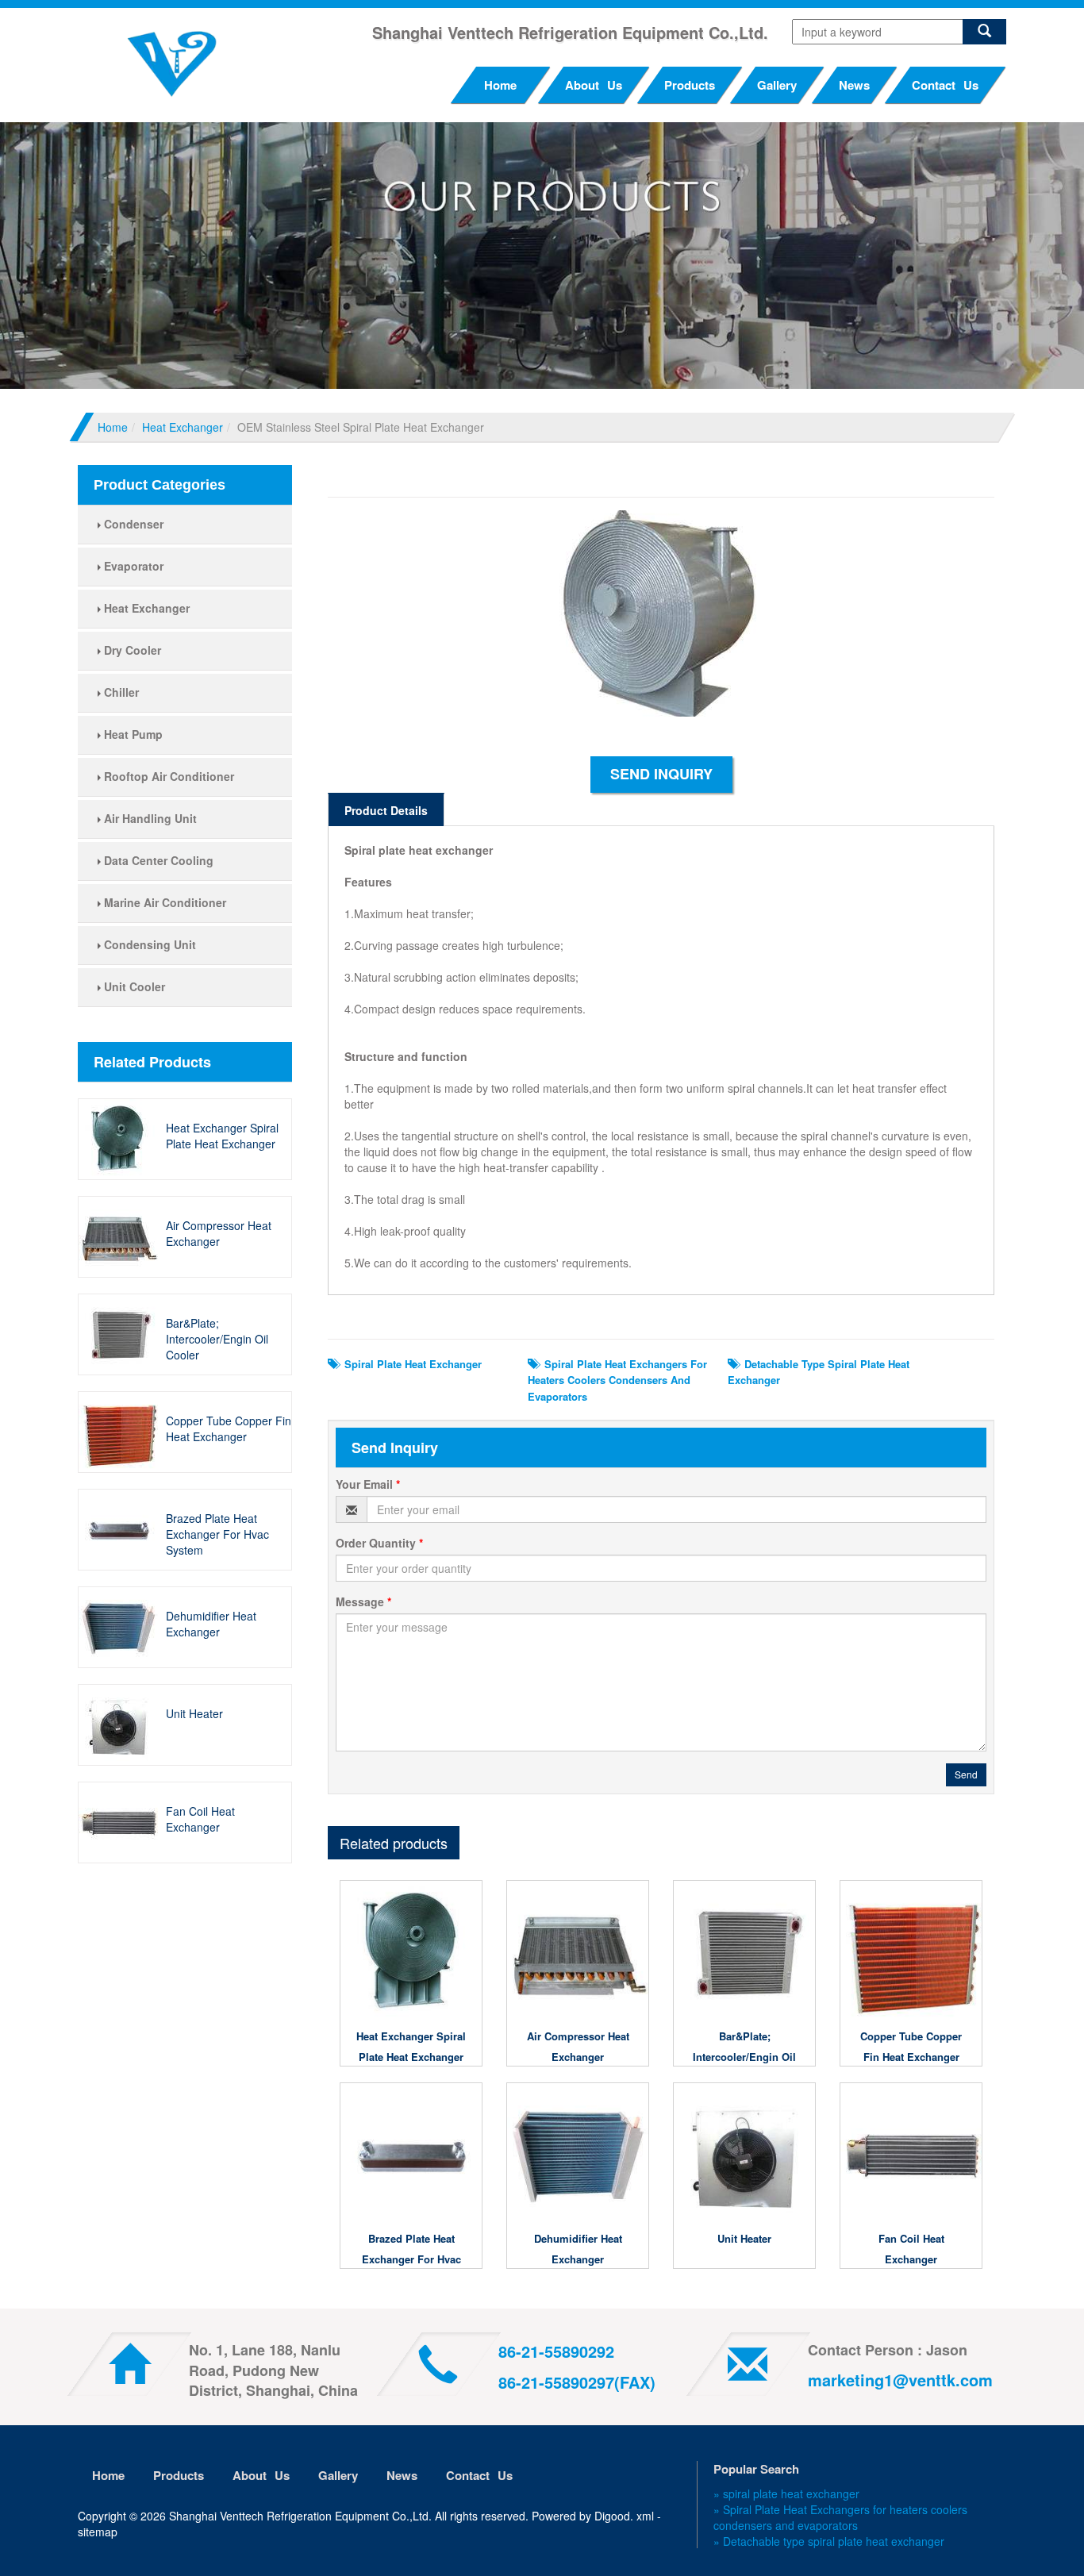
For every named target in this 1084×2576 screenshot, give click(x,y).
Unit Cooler (133, 986)
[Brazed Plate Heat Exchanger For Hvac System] (122, 1529)
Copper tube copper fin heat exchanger (229, 1428)
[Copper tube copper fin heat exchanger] (122, 1432)
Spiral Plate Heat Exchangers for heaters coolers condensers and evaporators (617, 1380)
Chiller (120, 692)
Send (966, 1774)
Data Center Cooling (157, 860)
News (854, 85)
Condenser (132, 524)
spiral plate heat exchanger (410, 1364)
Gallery (777, 85)
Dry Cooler (131, 650)
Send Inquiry (661, 774)
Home (500, 85)
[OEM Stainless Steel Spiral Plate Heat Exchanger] (661, 621)
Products (690, 85)
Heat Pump (132, 734)
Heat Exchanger (183, 427)
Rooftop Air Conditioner (167, 776)
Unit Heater (194, 1713)
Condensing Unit (148, 944)
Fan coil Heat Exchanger (200, 1819)
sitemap (98, 2532)
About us (594, 85)
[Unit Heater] (122, 1724)
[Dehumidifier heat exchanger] (122, 1627)
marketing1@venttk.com (900, 2380)
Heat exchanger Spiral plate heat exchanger (222, 1136)
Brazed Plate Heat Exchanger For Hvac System (217, 1534)
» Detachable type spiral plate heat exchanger (829, 2541)
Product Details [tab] (386, 810)
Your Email (368, 1484)
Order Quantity (379, 1543)
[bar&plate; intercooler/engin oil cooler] (122, 1334)
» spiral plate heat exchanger (786, 2493)
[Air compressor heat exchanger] (122, 1236)
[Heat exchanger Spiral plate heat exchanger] (122, 1139)
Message (363, 1601)
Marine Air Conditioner (163, 902)
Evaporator (132, 566)
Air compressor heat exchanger (219, 1233)
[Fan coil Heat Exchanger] (122, 1822)
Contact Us (945, 85)
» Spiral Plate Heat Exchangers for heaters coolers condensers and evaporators (840, 2517)
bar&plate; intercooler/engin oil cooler (217, 1339)
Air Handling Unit (149, 818)
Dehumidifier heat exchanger (211, 1624)
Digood (612, 2516)
